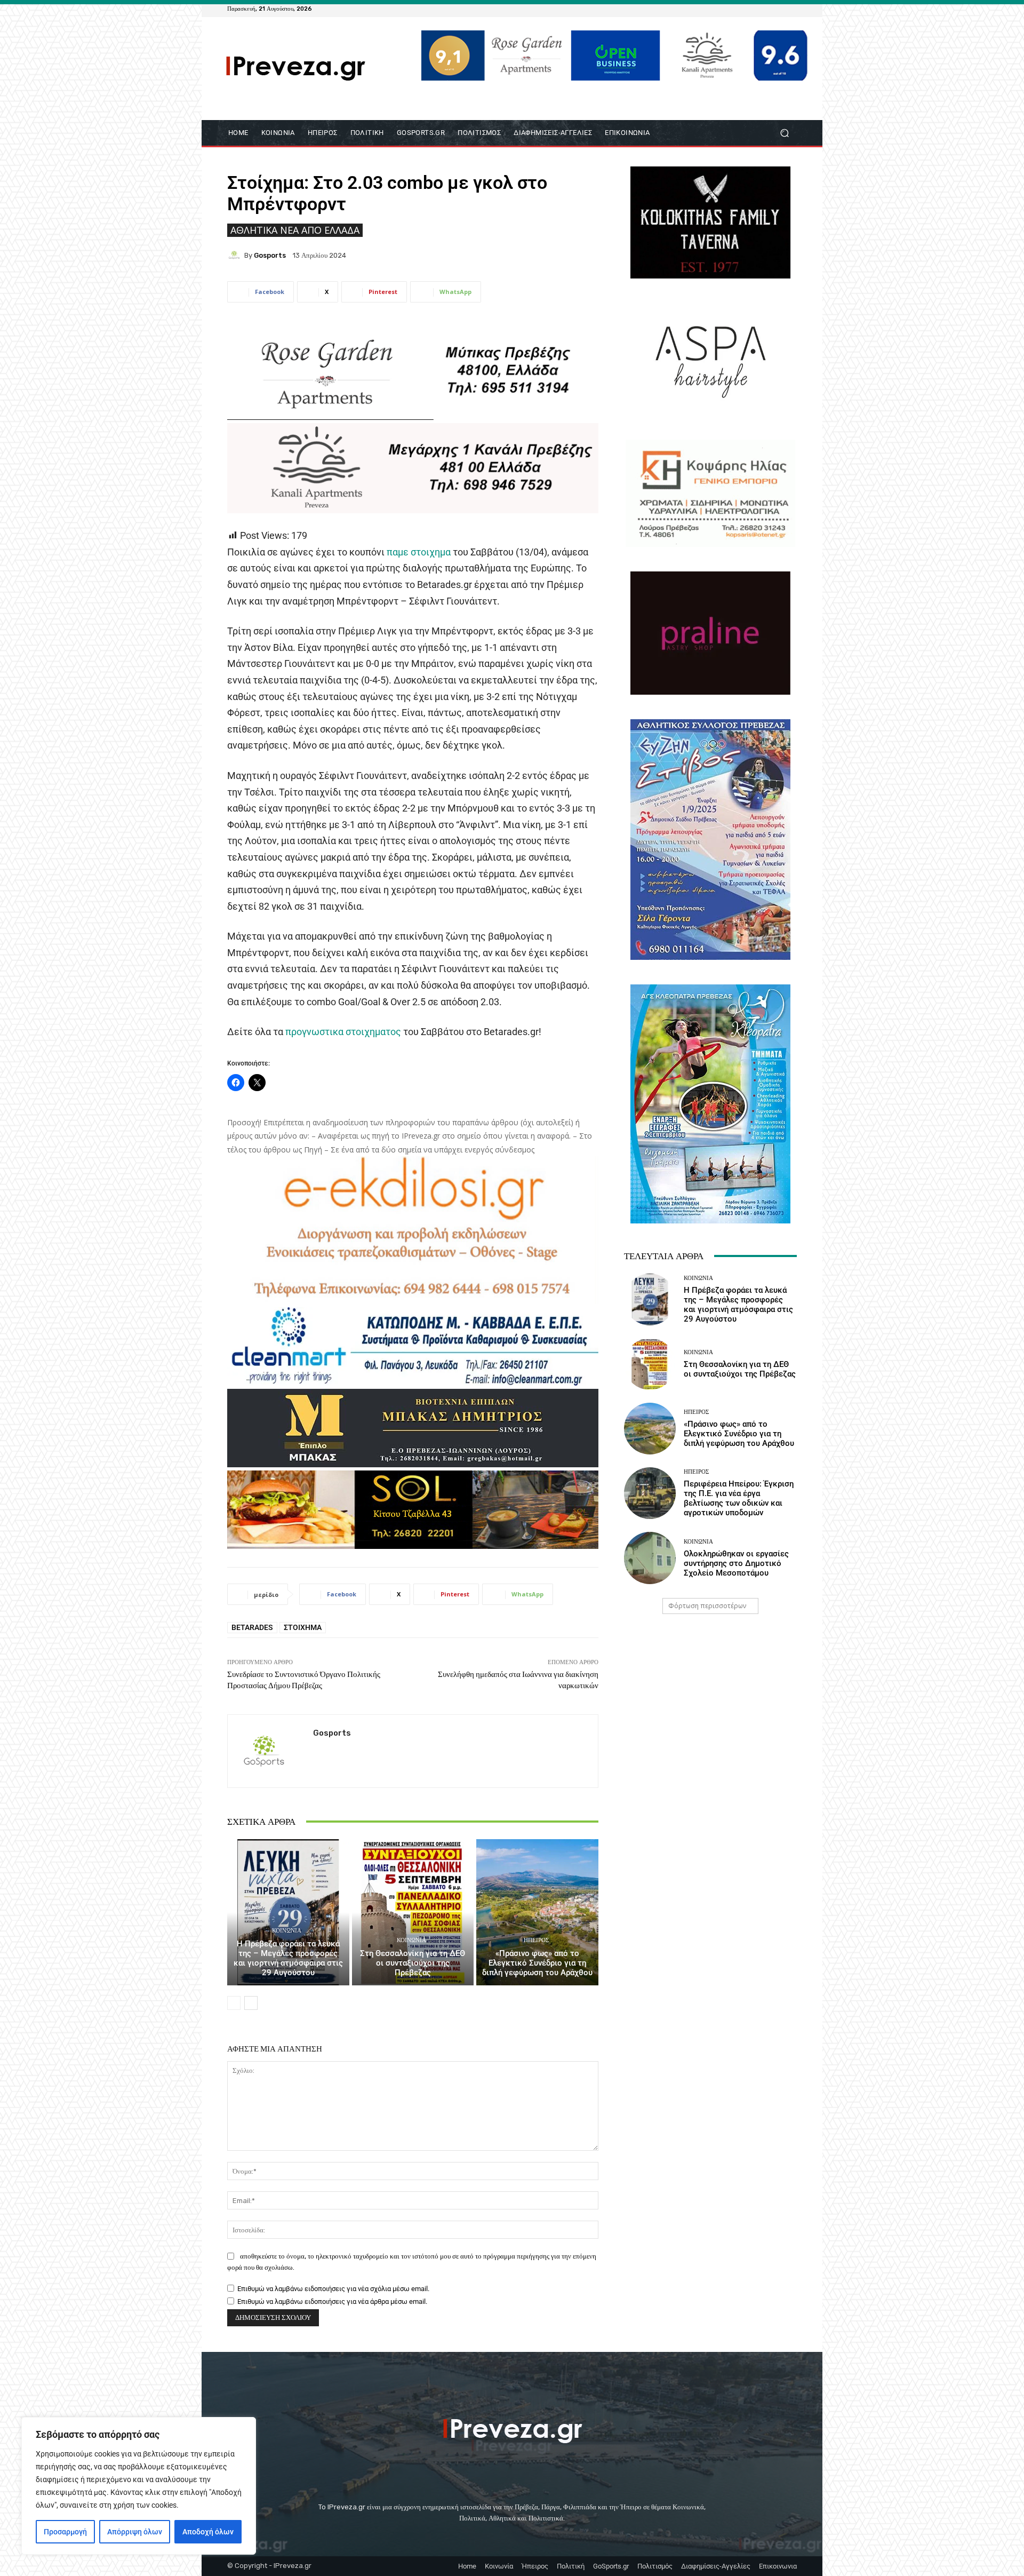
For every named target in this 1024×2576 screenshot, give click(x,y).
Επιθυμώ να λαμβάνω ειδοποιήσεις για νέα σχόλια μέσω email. (333, 2289)
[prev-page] (234, 2003)
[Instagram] (765, 9)
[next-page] (251, 2003)
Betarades (252, 1627)
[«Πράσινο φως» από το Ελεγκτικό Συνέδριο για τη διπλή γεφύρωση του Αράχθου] (537, 1912)
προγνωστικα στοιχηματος (343, 1032)
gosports (270, 255)
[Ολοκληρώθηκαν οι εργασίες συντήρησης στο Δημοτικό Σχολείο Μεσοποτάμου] (650, 1558)
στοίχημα (303, 1627)
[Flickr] (752, 9)
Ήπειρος (536, 1940)
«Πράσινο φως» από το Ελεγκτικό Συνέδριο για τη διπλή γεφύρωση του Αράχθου (537, 1963)
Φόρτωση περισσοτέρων (707, 1606)
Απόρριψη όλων (135, 2532)
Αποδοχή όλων (208, 2532)
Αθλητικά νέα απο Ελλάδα (295, 230)
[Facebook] (739, 9)
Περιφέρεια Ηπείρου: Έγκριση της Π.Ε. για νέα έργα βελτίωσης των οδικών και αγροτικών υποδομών (739, 1498)
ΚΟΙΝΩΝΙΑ (287, 1931)
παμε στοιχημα (419, 552)
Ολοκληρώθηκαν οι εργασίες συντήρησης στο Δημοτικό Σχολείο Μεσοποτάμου (736, 1563)
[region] (139, 2486)
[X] (778, 9)
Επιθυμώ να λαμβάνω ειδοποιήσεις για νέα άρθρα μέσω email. (332, 2301)
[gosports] (236, 255)
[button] (784, 133)
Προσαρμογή (65, 2532)
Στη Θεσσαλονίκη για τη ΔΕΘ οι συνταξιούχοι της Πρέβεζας (413, 1963)
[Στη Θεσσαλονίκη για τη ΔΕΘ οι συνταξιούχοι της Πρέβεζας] (413, 1912)
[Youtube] (790, 9)
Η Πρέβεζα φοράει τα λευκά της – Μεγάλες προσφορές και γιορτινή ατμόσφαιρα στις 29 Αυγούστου (288, 1958)
